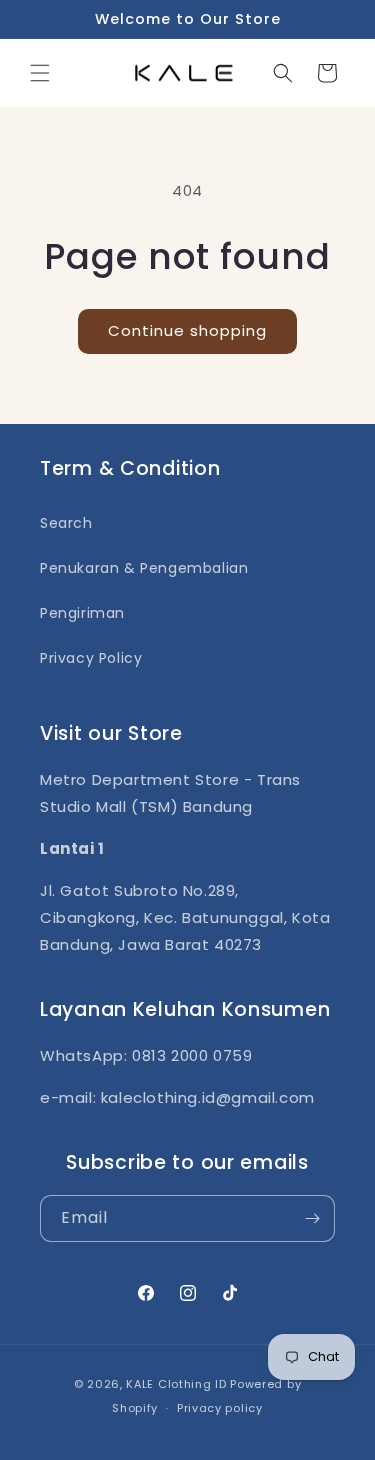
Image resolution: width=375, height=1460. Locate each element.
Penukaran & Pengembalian (144, 568)
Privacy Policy (91, 658)
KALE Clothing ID (176, 1384)
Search (66, 523)
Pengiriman (82, 613)
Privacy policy (220, 1408)
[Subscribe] (312, 1218)
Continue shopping (187, 330)
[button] (40, 73)
